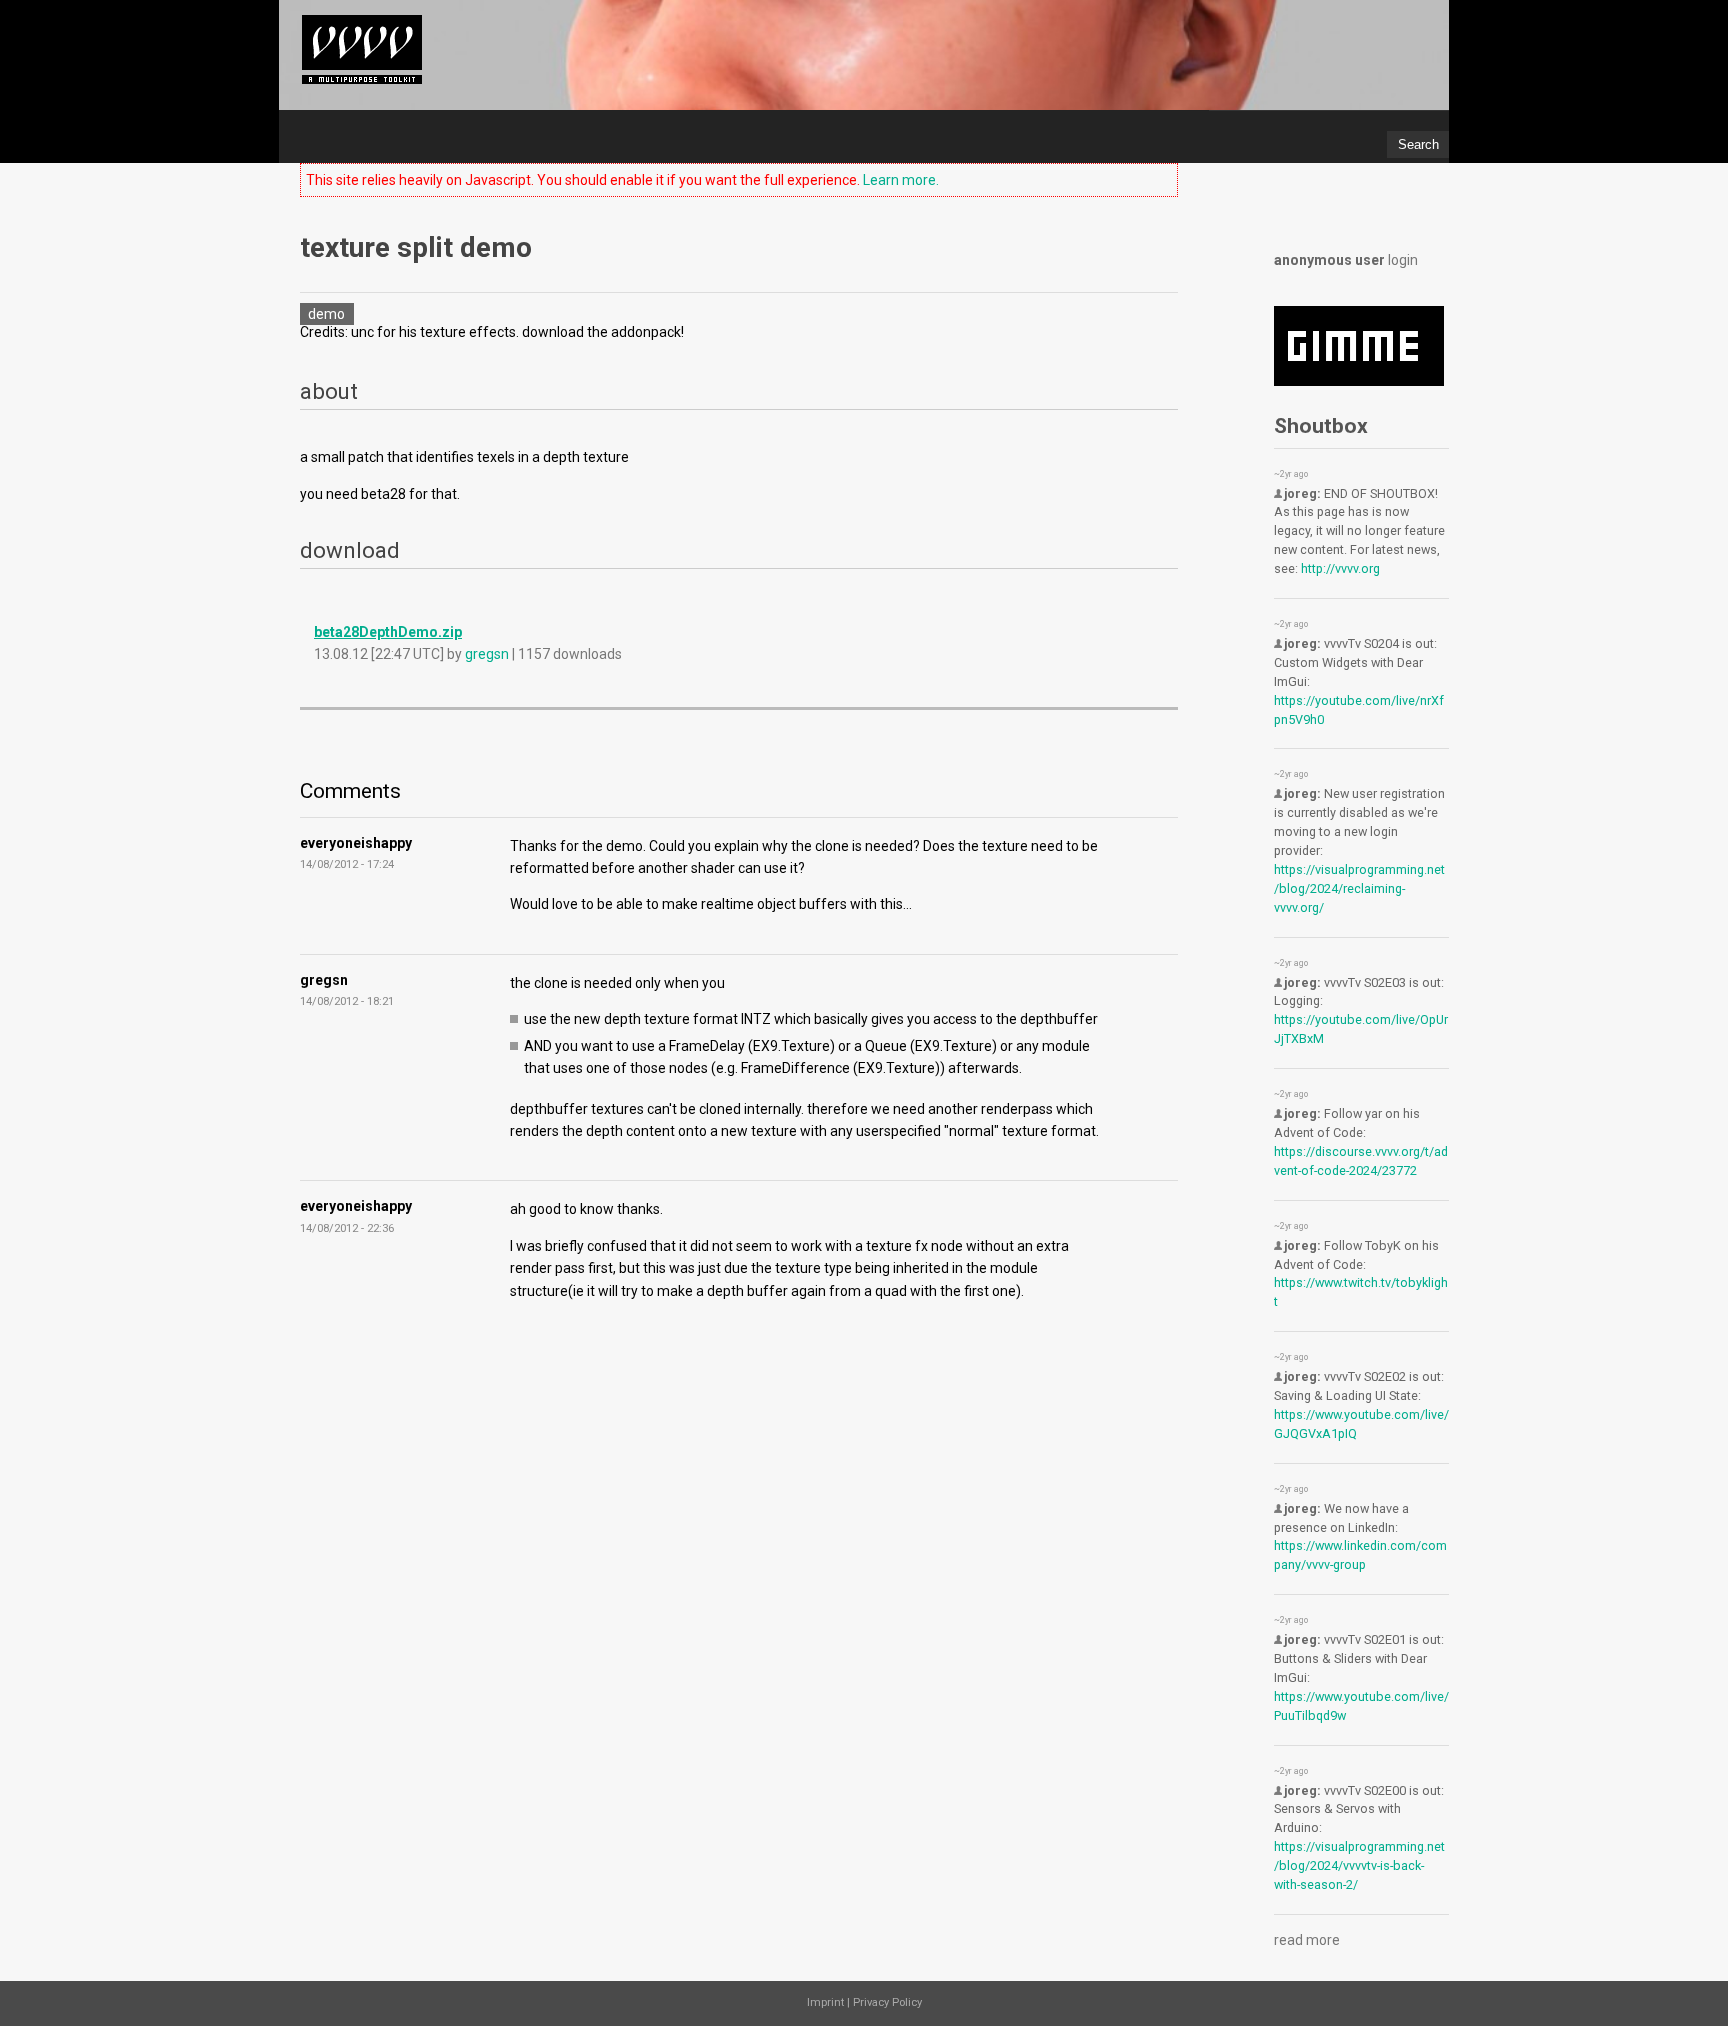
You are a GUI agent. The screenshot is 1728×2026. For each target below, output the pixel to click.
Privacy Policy (887, 2002)
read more (1307, 1940)
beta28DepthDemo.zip (388, 632)
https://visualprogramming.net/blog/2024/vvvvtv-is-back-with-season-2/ (1359, 1865)
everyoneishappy (356, 843)
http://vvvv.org (1340, 568)
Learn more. (901, 180)
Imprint (825, 2002)
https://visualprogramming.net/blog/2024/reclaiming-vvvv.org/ (1359, 888)
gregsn (487, 654)
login (1403, 260)
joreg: (1302, 493)
